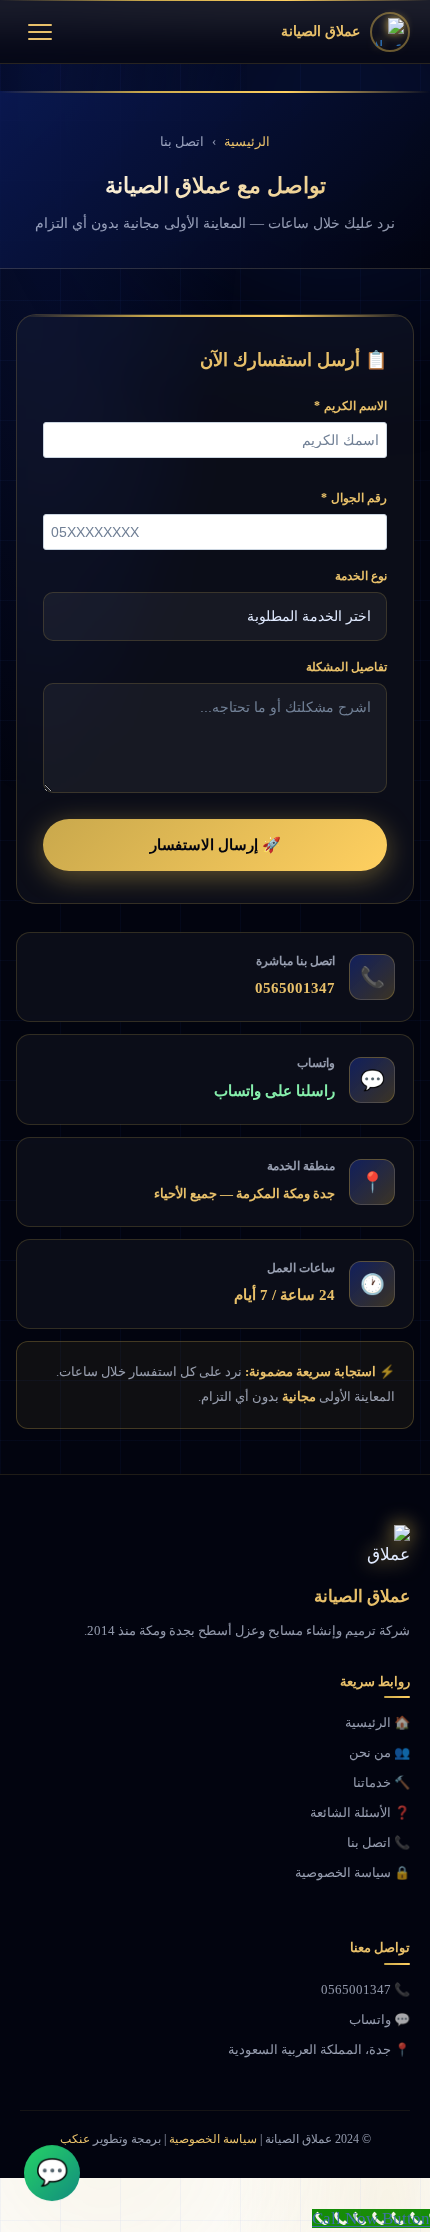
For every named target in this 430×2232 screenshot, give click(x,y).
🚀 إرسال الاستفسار (215, 844)
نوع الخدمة (361, 576)
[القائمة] (40, 32)
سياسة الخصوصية (213, 2139)
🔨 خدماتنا (381, 1782)
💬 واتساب (379, 2019)
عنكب (75, 2139)
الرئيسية (247, 141)
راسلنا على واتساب (274, 1091)
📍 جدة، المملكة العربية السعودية (319, 2049)
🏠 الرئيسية (377, 1722)
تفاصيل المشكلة (346, 667)
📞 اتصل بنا (378, 1842)
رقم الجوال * (354, 498)
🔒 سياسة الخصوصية (352, 1872)
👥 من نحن (379, 1752)
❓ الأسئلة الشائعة (360, 1812)
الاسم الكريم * (350, 406)
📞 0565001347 (365, 1989)
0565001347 (295, 988)
